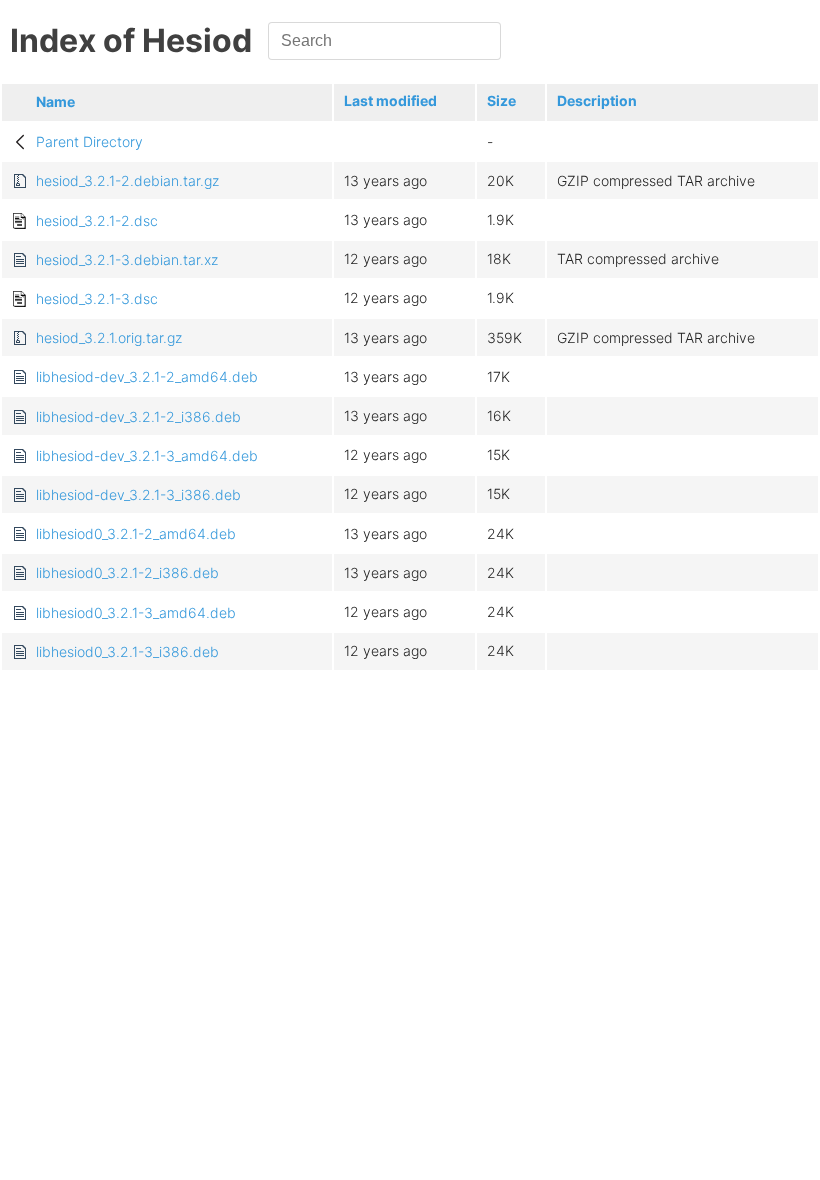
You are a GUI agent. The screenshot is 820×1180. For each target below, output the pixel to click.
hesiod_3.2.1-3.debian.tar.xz (127, 259)
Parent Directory (89, 141)
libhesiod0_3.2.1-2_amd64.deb (136, 533)
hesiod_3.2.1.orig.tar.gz (109, 337)
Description (597, 100)
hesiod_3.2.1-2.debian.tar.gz (127, 180)
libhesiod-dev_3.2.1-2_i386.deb (138, 416)
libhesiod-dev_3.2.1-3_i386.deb (138, 494)
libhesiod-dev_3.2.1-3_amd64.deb (147, 455)
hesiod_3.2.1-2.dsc (97, 220)
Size (501, 100)
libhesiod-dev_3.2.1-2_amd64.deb (147, 376)
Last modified (390, 100)
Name (55, 101)
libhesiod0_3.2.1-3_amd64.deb (136, 612)
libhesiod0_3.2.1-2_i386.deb (127, 572)
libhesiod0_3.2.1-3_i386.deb (127, 651)
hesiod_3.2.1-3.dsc (97, 298)
